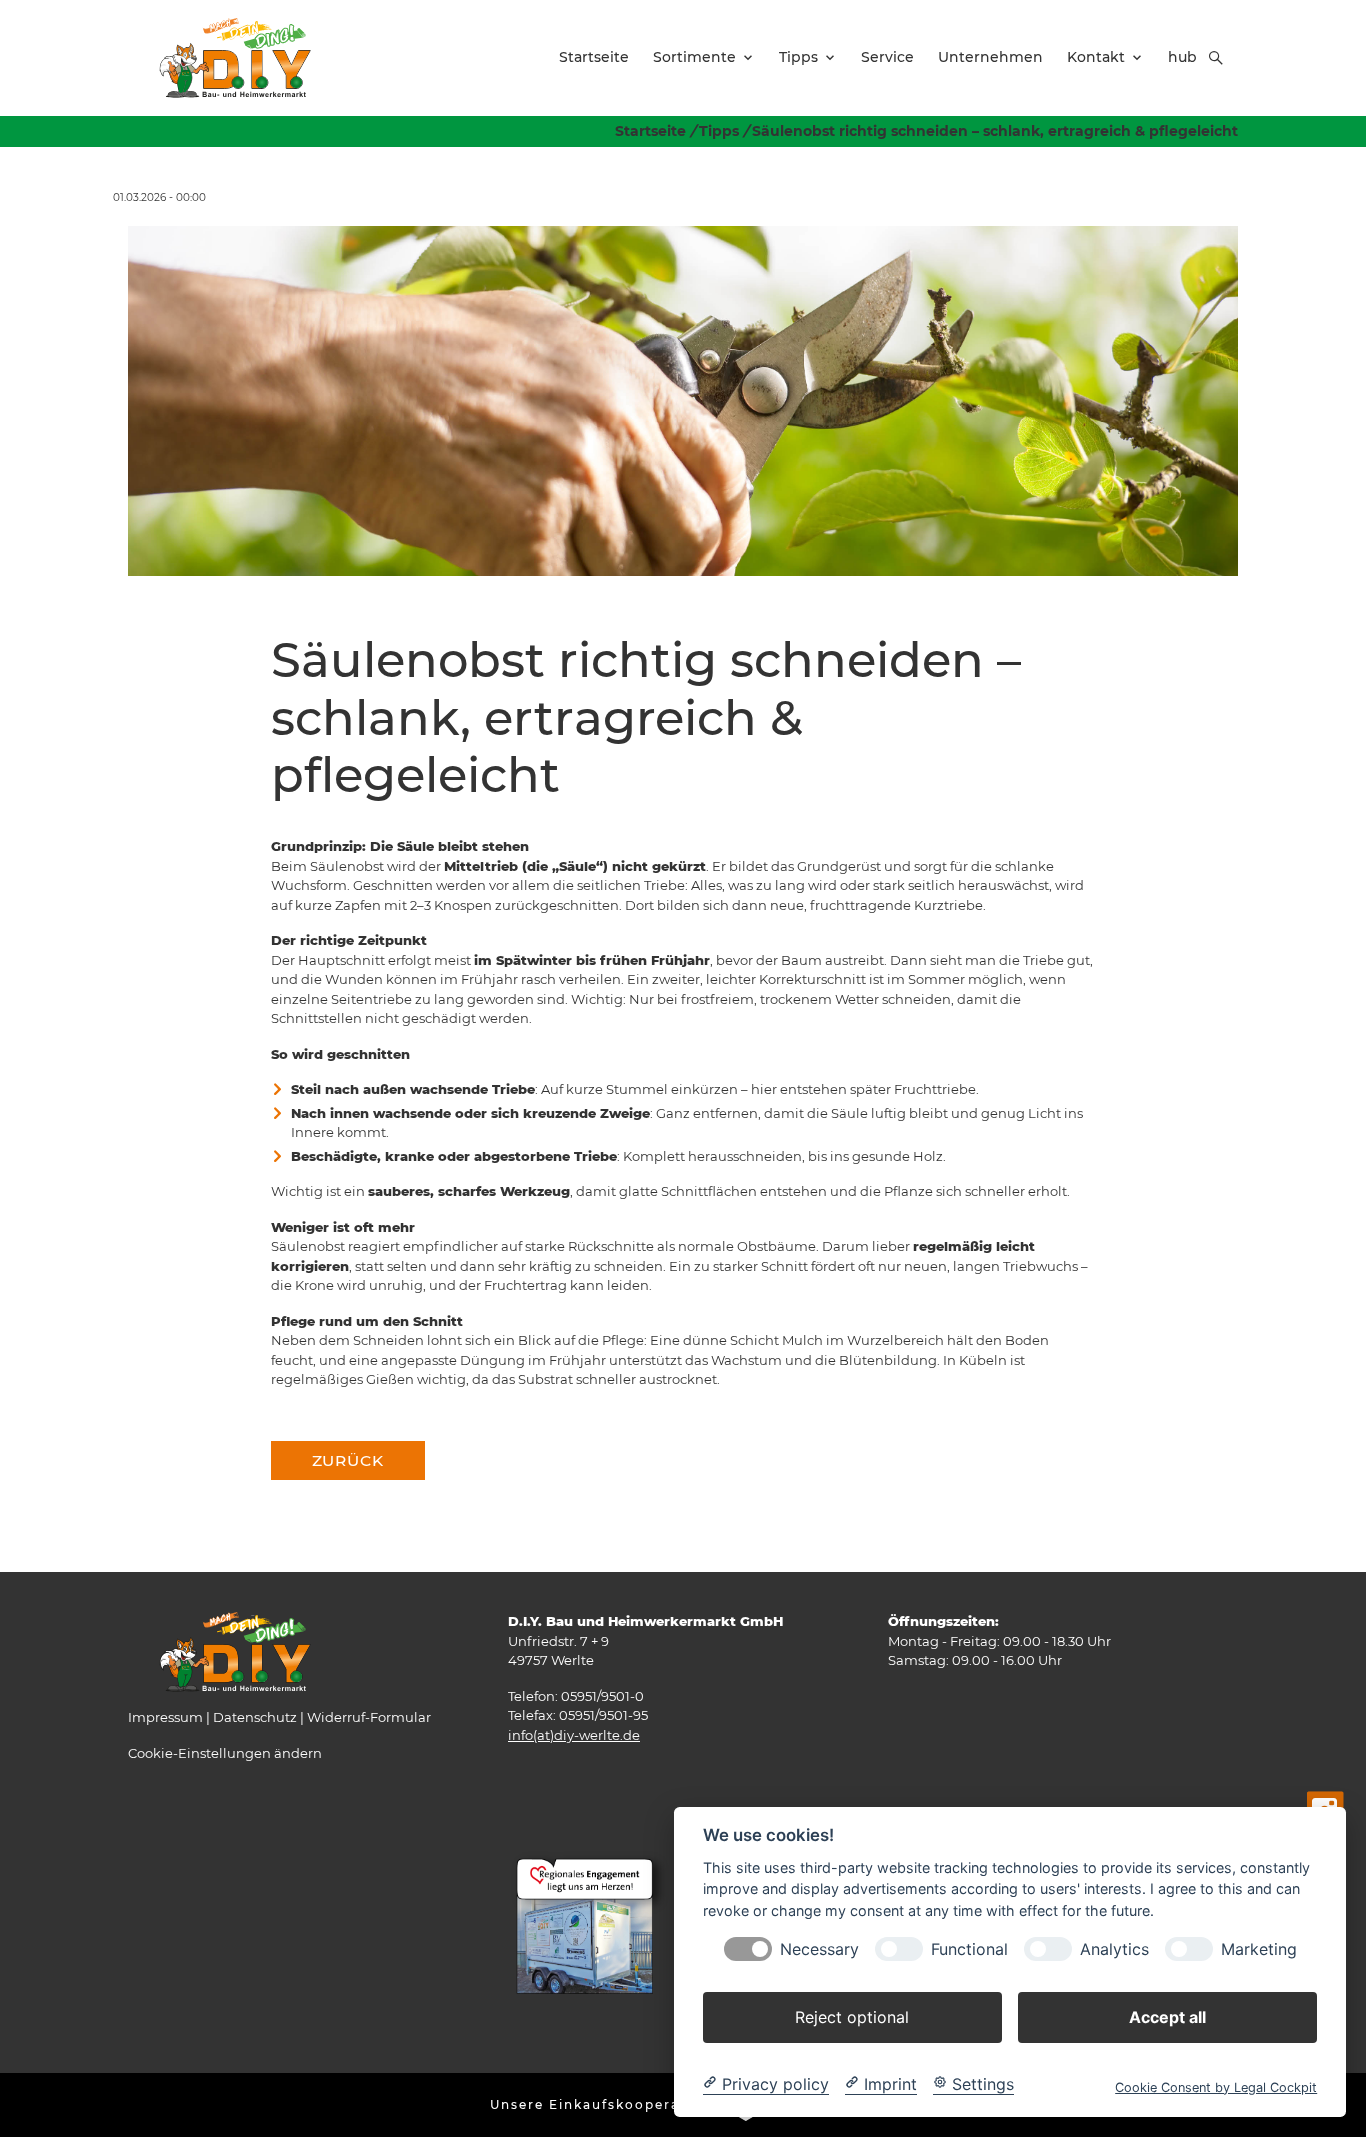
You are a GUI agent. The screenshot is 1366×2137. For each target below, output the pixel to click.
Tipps (719, 131)
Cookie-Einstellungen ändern (225, 1753)
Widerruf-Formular (369, 1717)
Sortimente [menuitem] (694, 57)
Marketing (1259, 1948)
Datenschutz (255, 1717)
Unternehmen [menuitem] (990, 57)
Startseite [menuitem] (594, 57)
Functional (969, 1948)
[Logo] (235, 57)
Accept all (1167, 2016)
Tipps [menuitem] (798, 57)
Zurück (348, 1460)
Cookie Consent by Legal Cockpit (1216, 2086)
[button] (1216, 58)
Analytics (1114, 1948)
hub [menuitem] (1182, 57)
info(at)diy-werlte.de (574, 1735)
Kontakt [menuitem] (1096, 57)
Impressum (165, 1717)
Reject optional (852, 2016)
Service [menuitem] (887, 57)
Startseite (650, 131)
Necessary (819, 1948)
